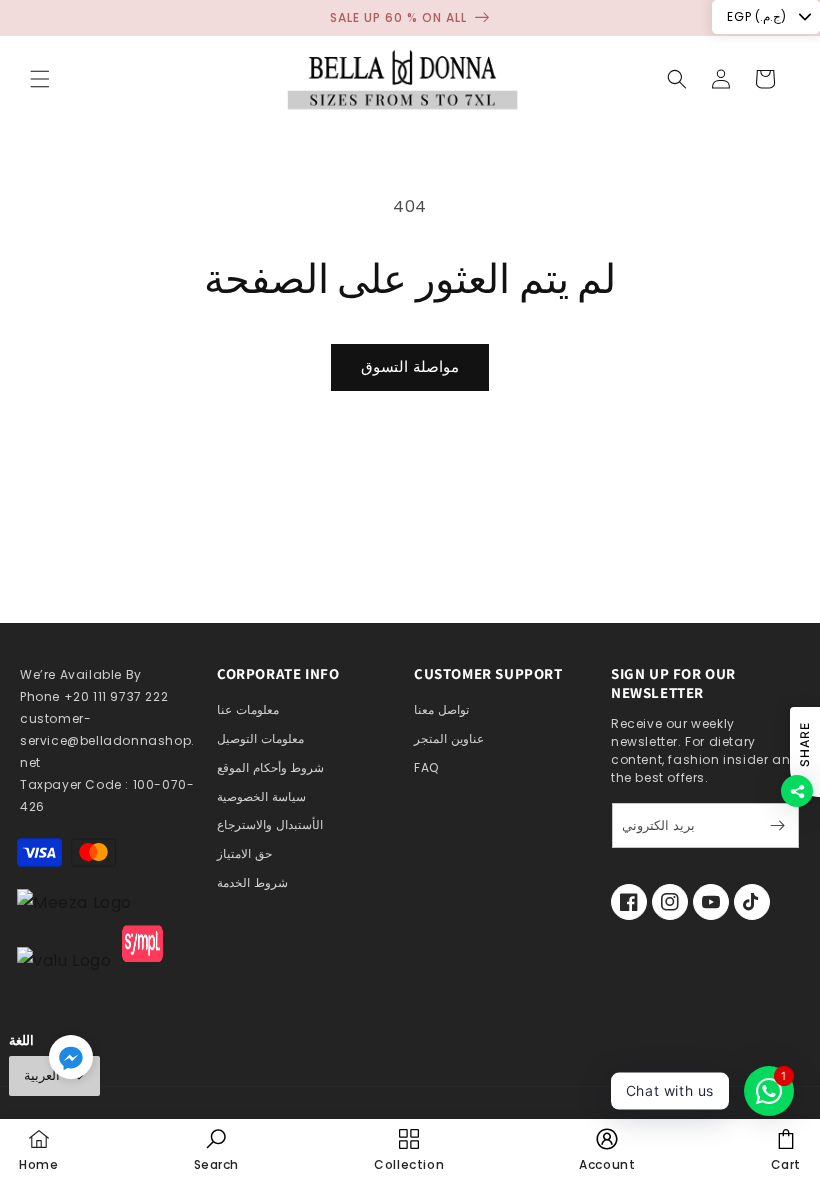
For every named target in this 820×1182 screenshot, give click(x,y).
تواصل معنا (441, 709)
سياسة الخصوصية (261, 796)
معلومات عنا (248, 709)
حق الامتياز (244, 853)
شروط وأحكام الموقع (270, 767)
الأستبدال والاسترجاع (270, 824)
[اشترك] (777, 825)
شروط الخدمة (252, 882)
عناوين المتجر (449, 738)
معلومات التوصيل (260, 738)
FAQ (426, 767)
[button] (40, 79)
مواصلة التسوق (410, 366)
